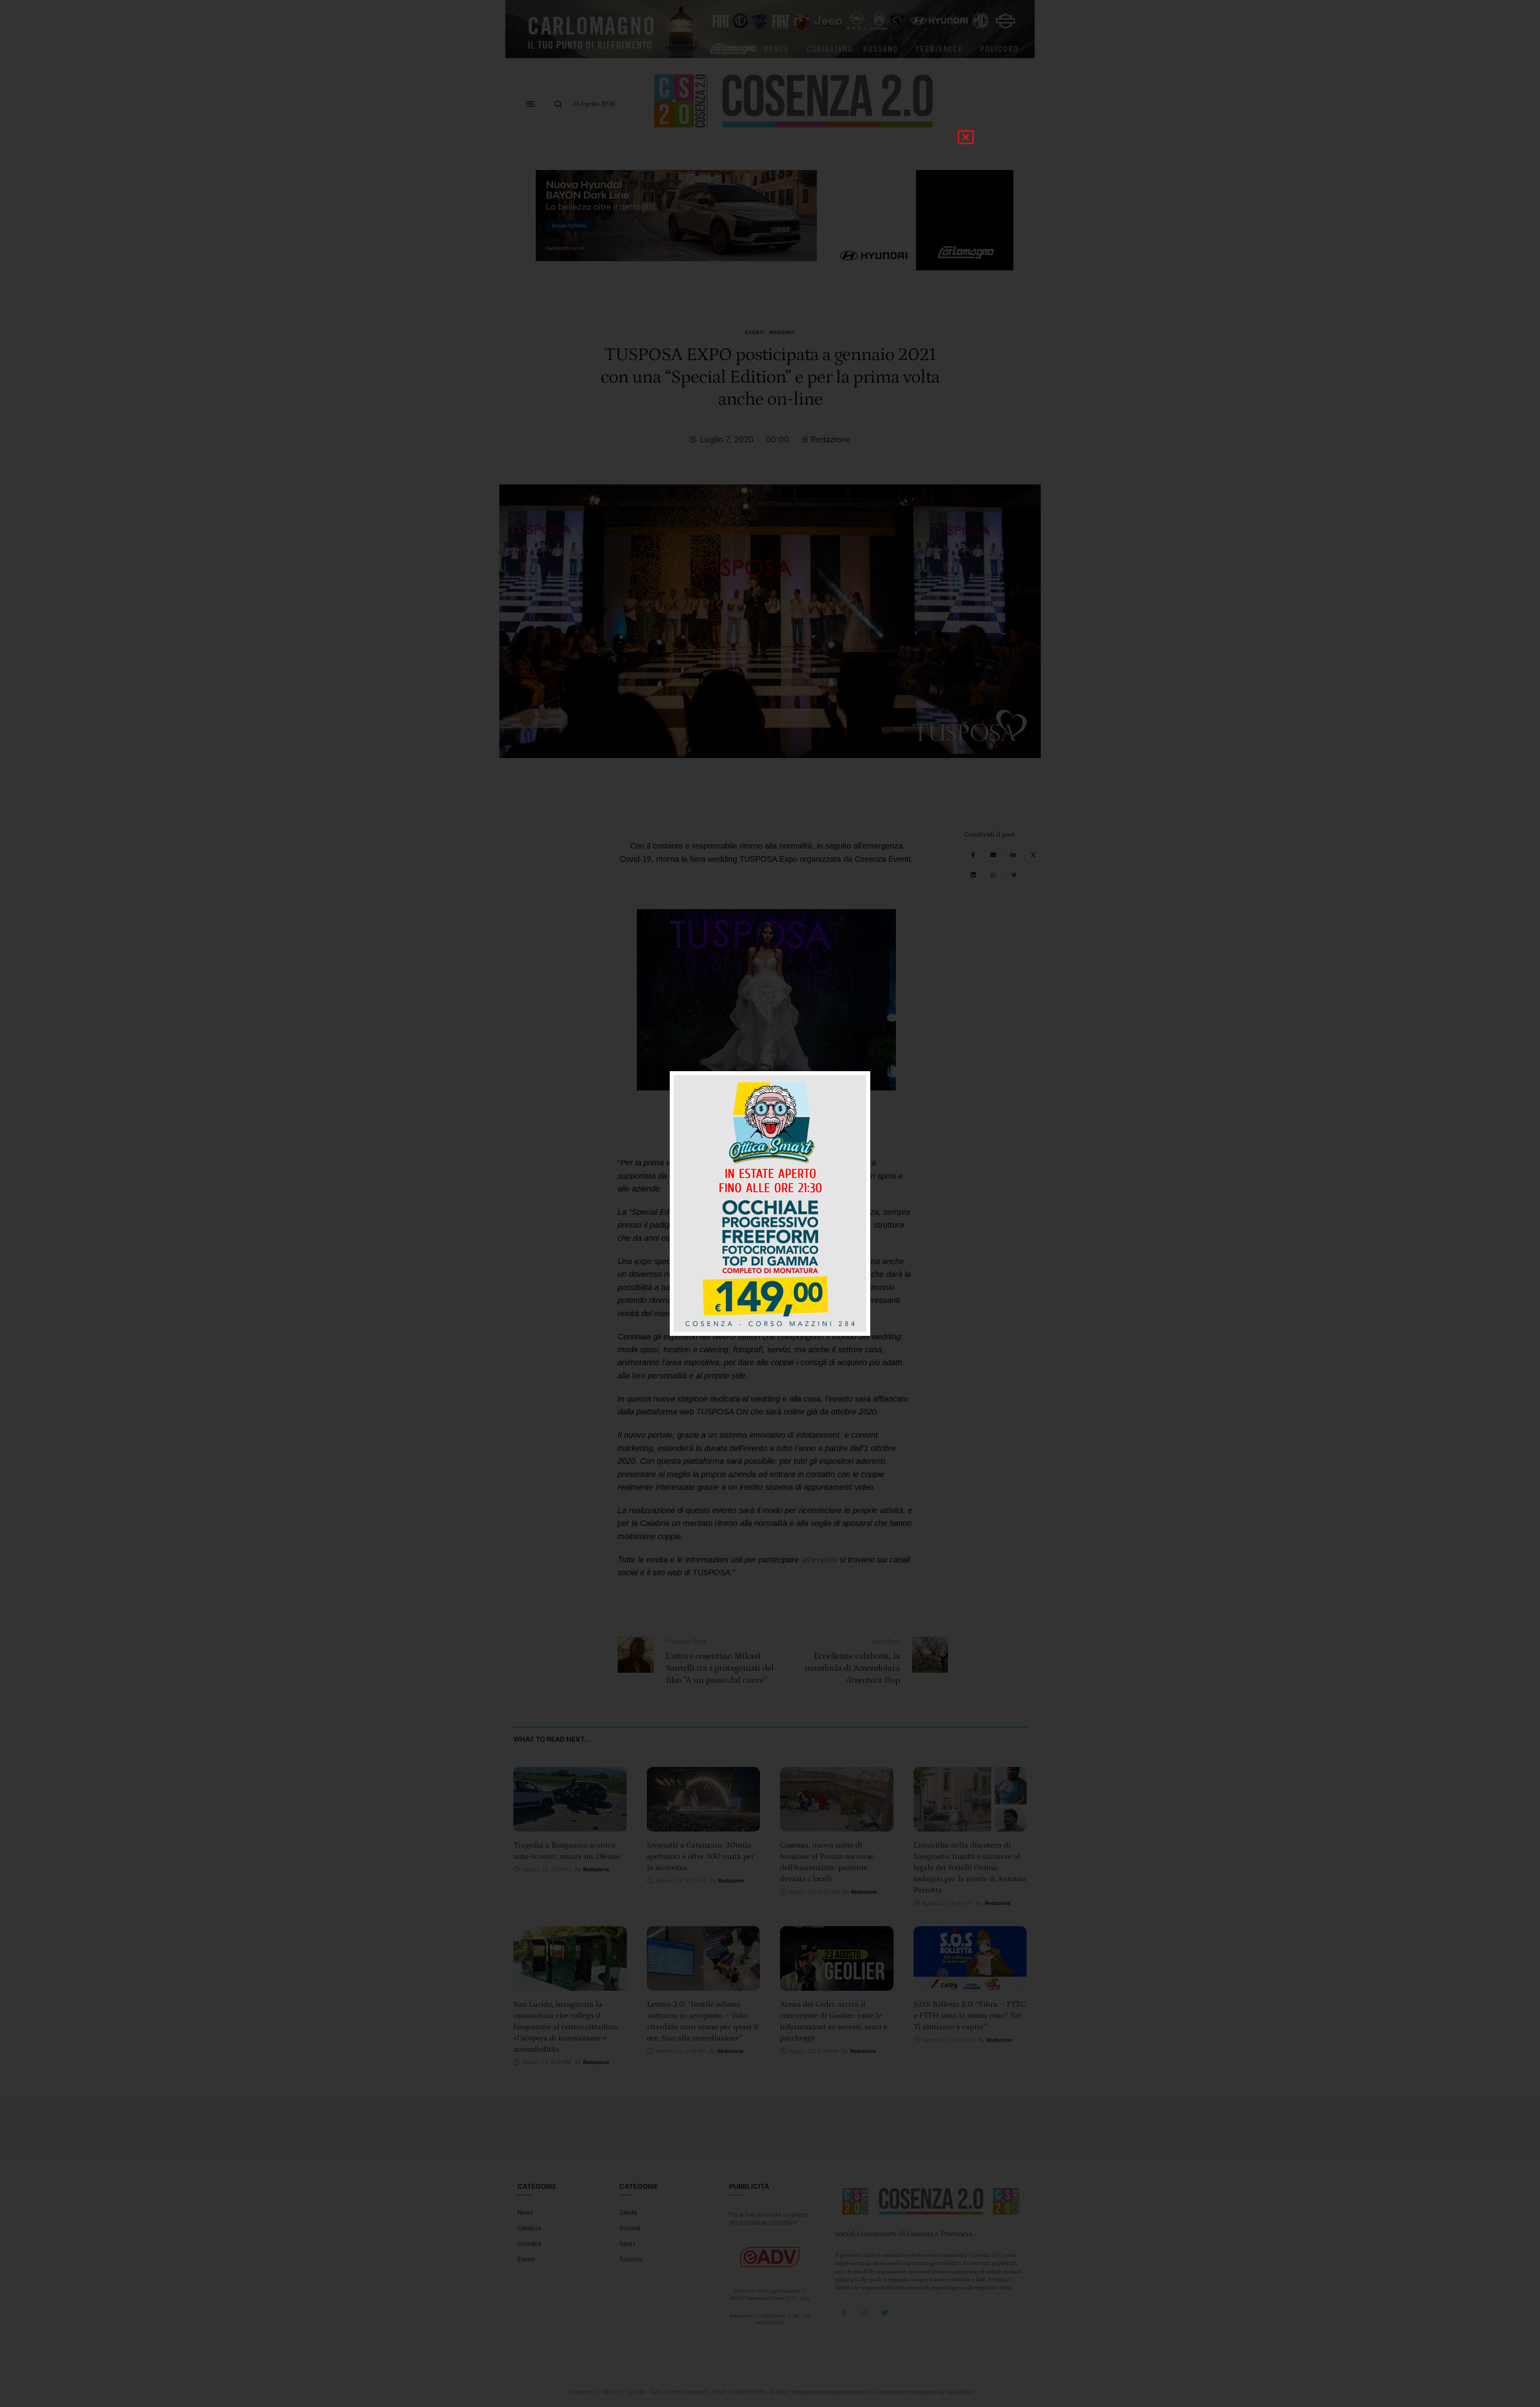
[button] (966, 137)
